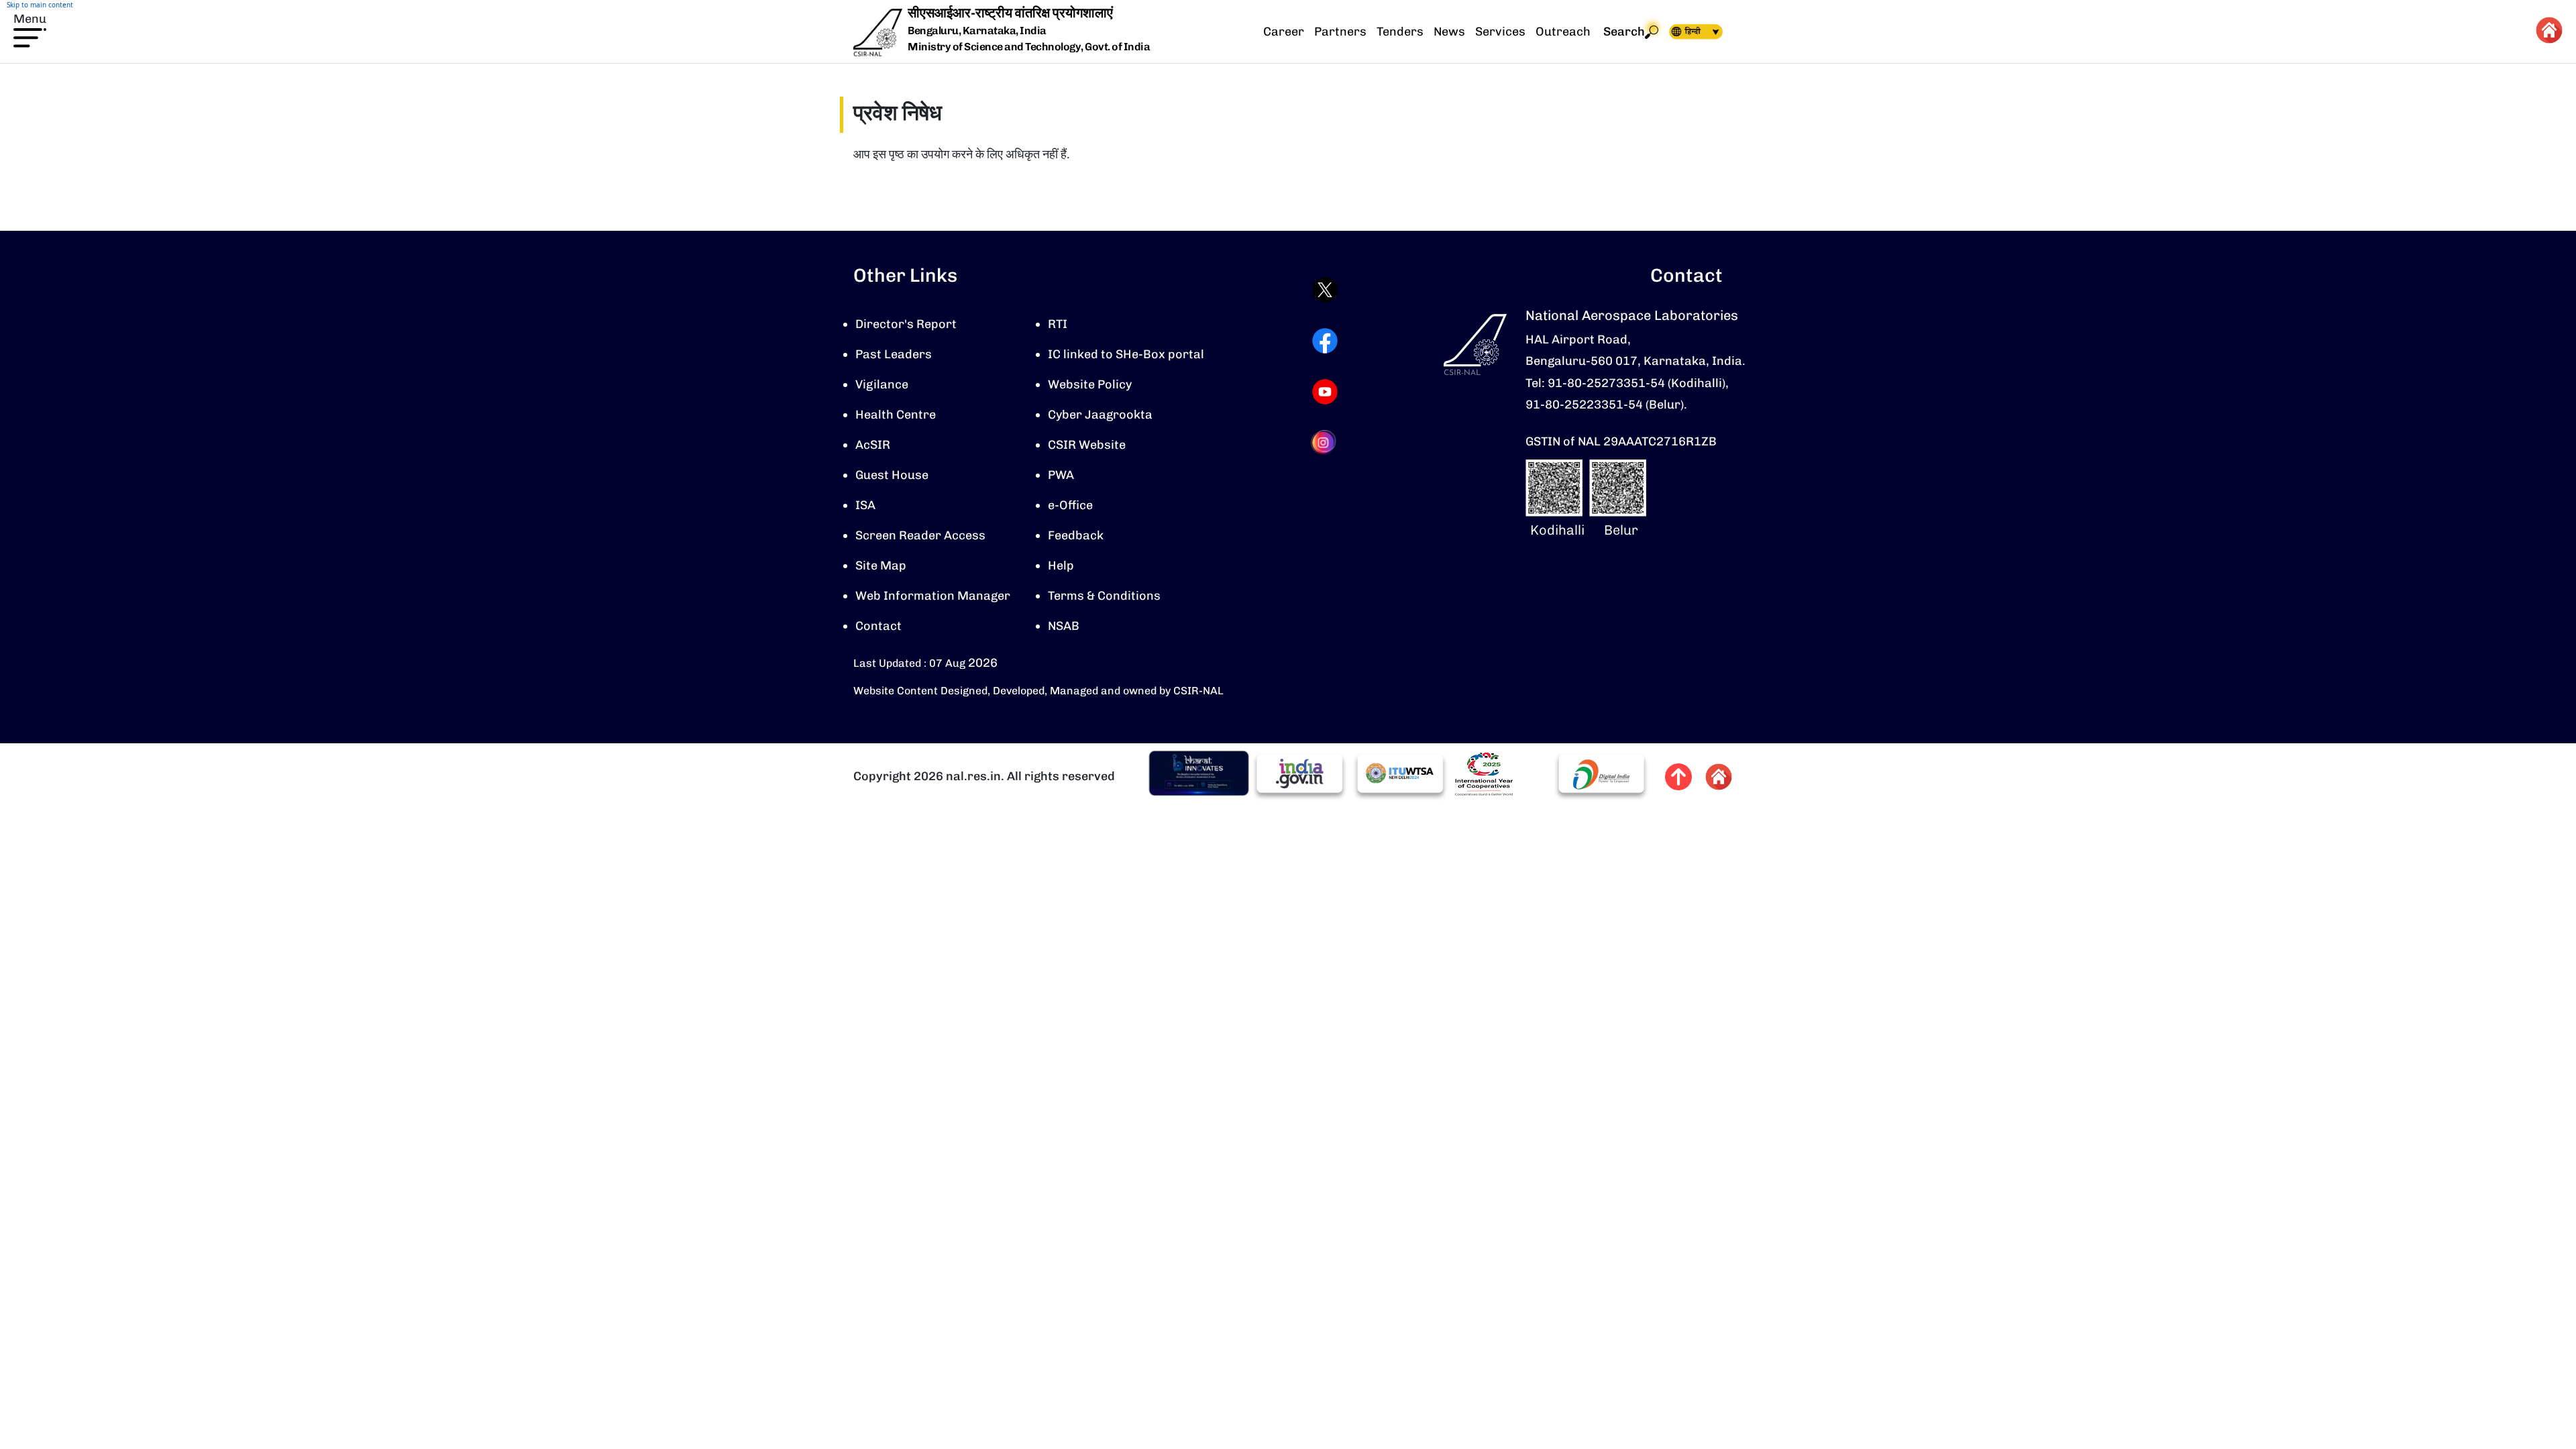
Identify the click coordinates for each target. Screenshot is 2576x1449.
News (1449, 32)
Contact (878, 626)
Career (1284, 32)
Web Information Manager (933, 596)
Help (1061, 566)
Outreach (1563, 32)
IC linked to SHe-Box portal (1126, 354)
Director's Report (906, 324)
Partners (1340, 32)
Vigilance (882, 384)
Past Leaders (894, 354)
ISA (865, 505)
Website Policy (1090, 384)
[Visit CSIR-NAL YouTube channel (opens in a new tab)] (1325, 392)
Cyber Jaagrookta (1100, 415)
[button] (30, 29)
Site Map (881, 566)
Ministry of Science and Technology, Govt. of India (1029, 47)
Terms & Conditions (1104, 596)
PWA (1061, 475)
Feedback (1076, 535)
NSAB (1064, 626)
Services (1500, 32)
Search (1624, 32)
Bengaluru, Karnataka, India (977, 31)
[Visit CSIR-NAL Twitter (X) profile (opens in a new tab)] (1325, 290)
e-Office (1070, 505)
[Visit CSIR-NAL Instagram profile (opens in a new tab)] (1325, 442)
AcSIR (873, 445)
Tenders (1400, 32)
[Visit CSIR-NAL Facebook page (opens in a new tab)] (1325, 341)
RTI (1058, 324)
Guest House (892, 475)
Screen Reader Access (920, 535)
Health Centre (896, 415)
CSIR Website (1087, 445)
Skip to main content (40, 5)
